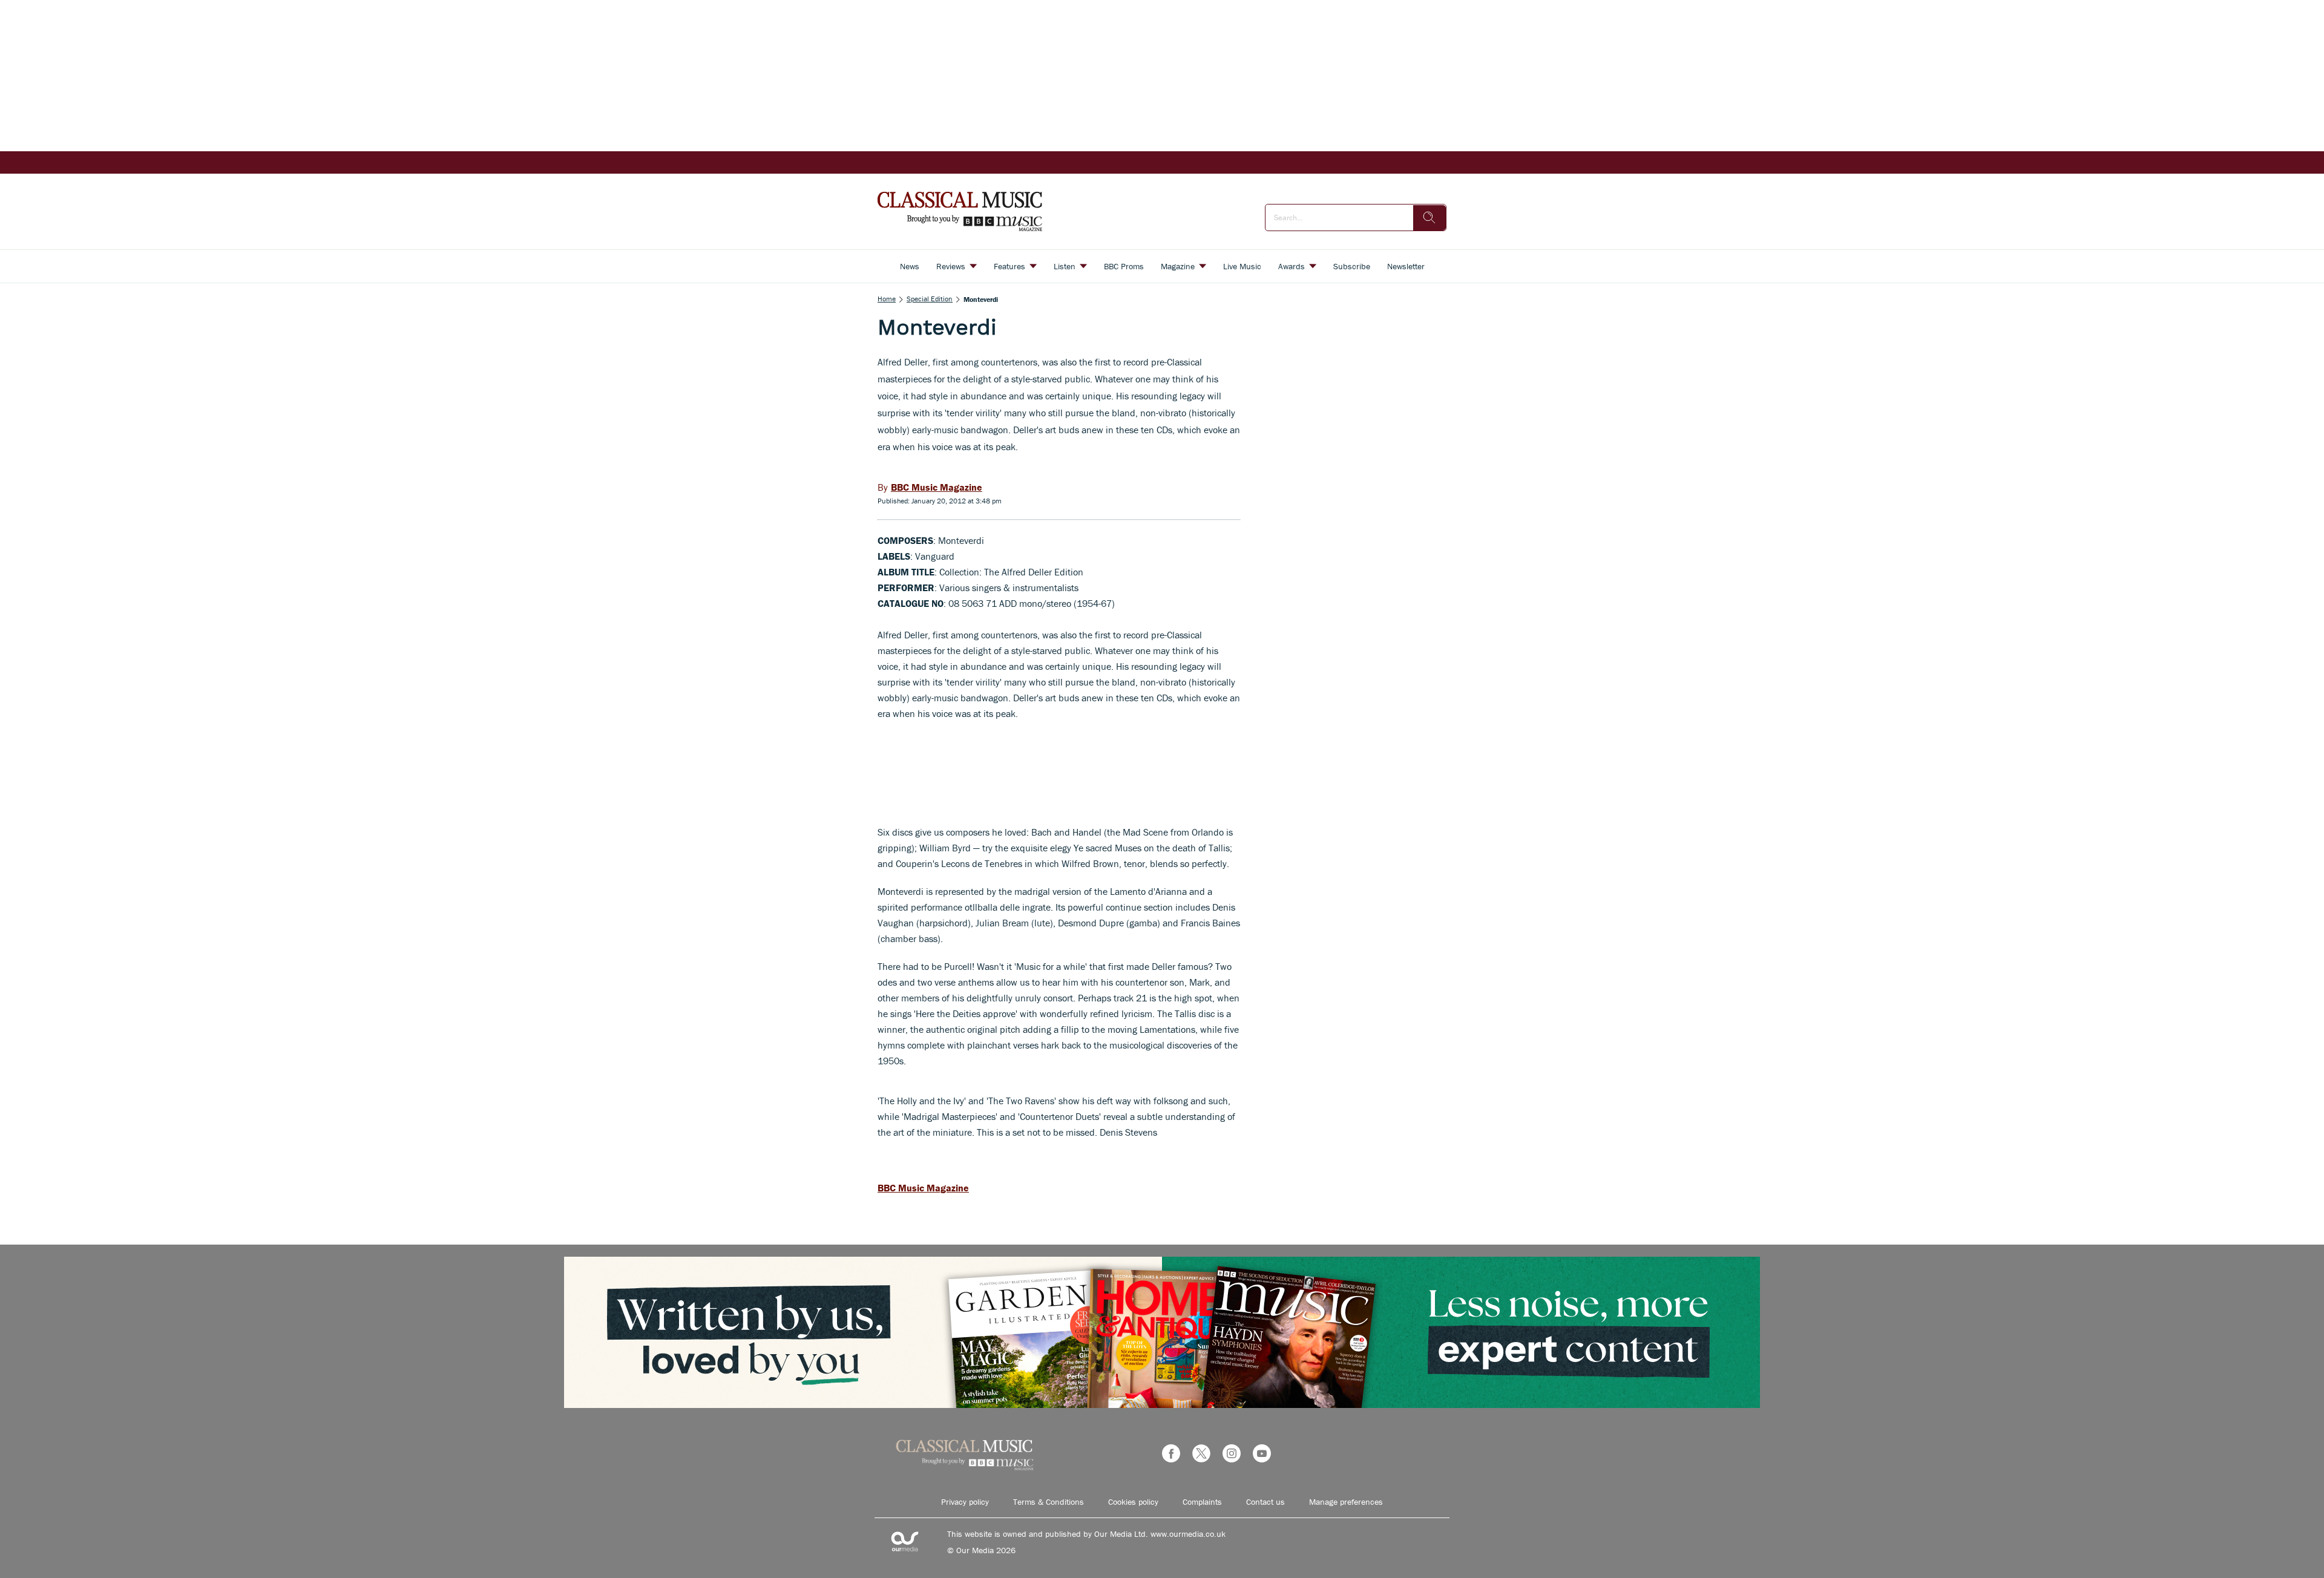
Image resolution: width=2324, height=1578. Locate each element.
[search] (1430, 218)
